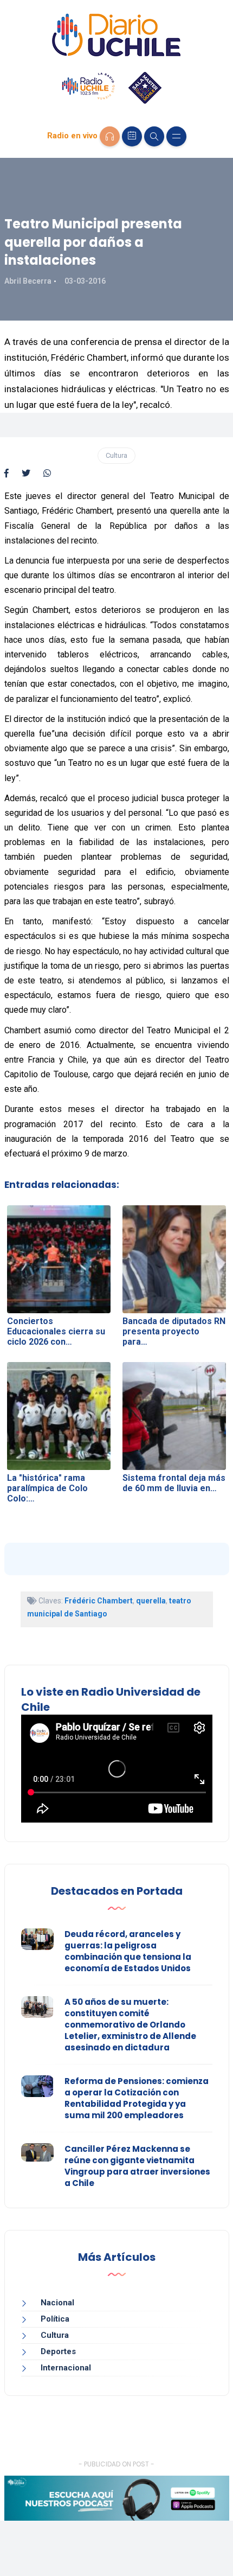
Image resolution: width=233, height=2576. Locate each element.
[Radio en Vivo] (110, 136)
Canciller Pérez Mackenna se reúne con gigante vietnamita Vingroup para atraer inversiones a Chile (137, 2166)
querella (151, 1601)
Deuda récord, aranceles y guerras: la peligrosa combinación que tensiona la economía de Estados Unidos (128, 1951)
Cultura (116, 455)
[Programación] (132, 136)
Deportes (58, 2351)
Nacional (57, 2303)
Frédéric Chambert (99, 1601)
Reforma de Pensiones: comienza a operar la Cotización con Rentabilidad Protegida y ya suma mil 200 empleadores (137, 2098)
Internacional (66, 2368)
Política (55, 2319)
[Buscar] (154, 136)
